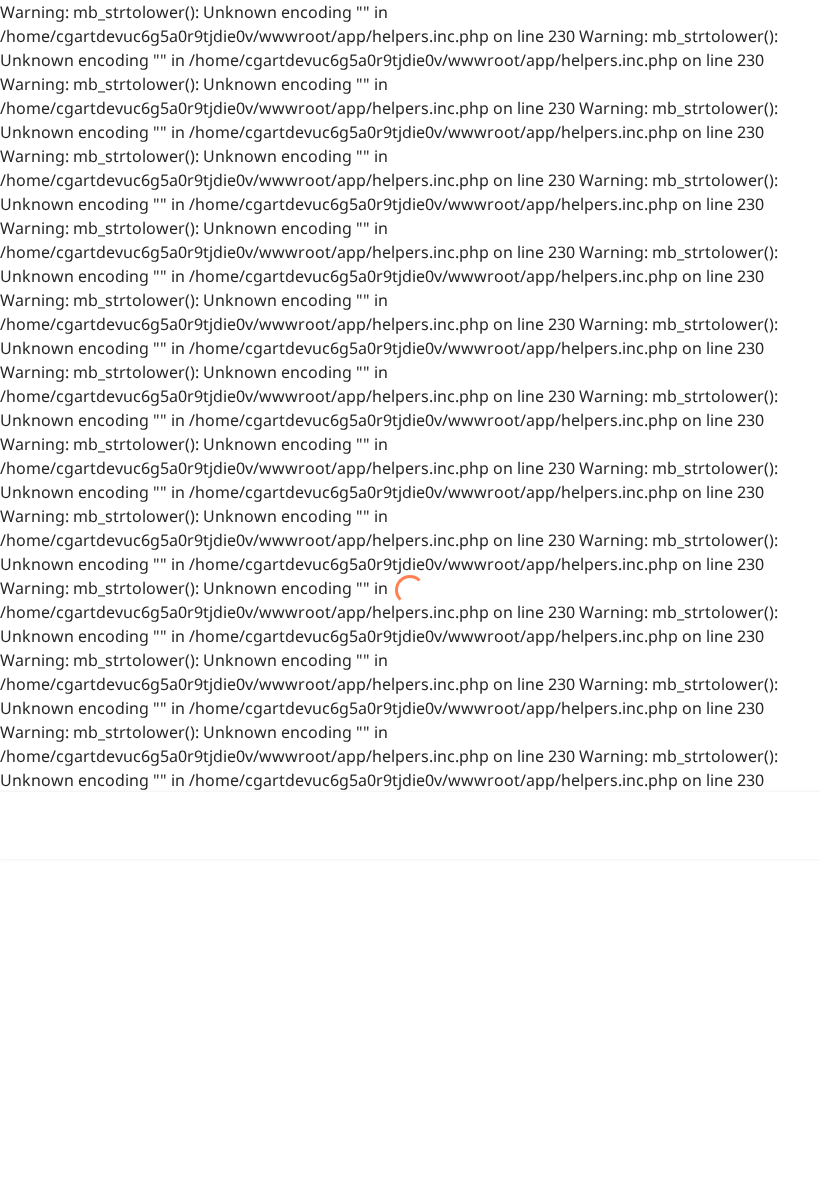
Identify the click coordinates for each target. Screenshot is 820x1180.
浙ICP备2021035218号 (610, 958)
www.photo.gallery (507, 1102)
